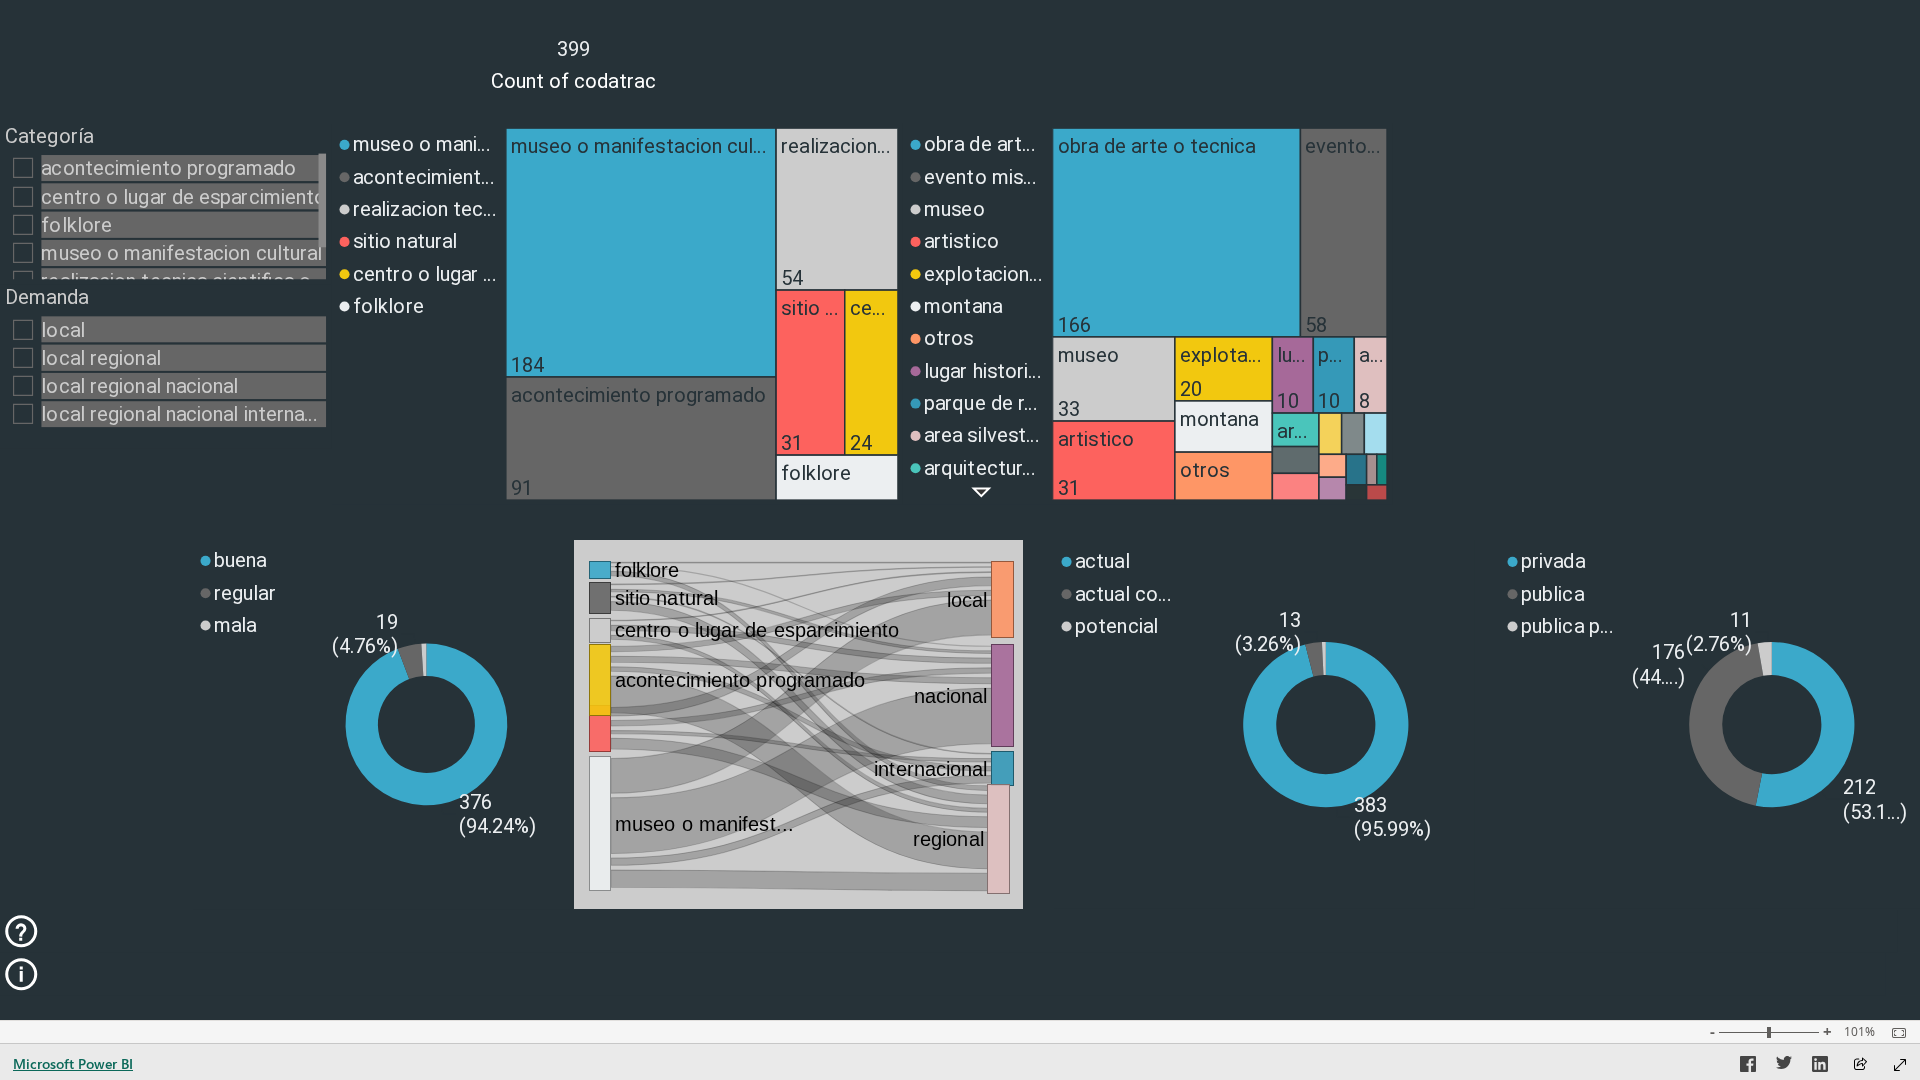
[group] (574, 61)
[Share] (1860, 1065)
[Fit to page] (1894, 1033)
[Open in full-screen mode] (1900, 1065)
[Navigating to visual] (798, 724)
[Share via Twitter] (1784, 1067)
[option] (416, 144)
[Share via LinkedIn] (1820, 1067)
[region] (960, 505)
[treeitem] (641, 252)
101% (1859, 1032)
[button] (981, 492)
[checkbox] (166, 167)
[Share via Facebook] (1748, 1067)
